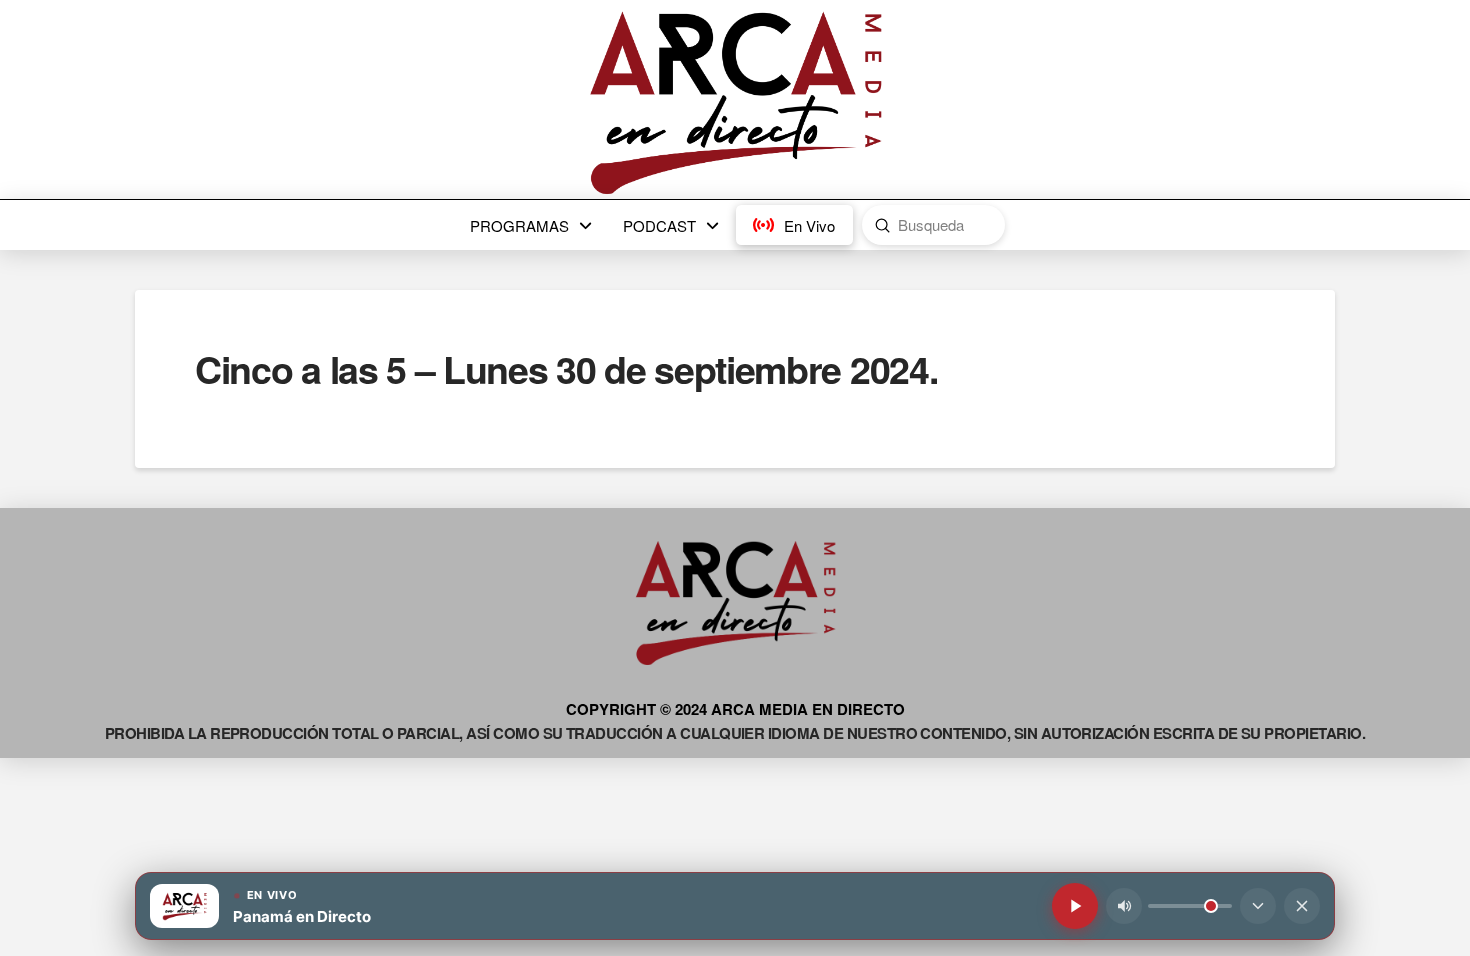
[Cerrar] (1302, 906)
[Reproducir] (1075, 906)
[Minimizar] (1258, 906)
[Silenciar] (1124, 906)
